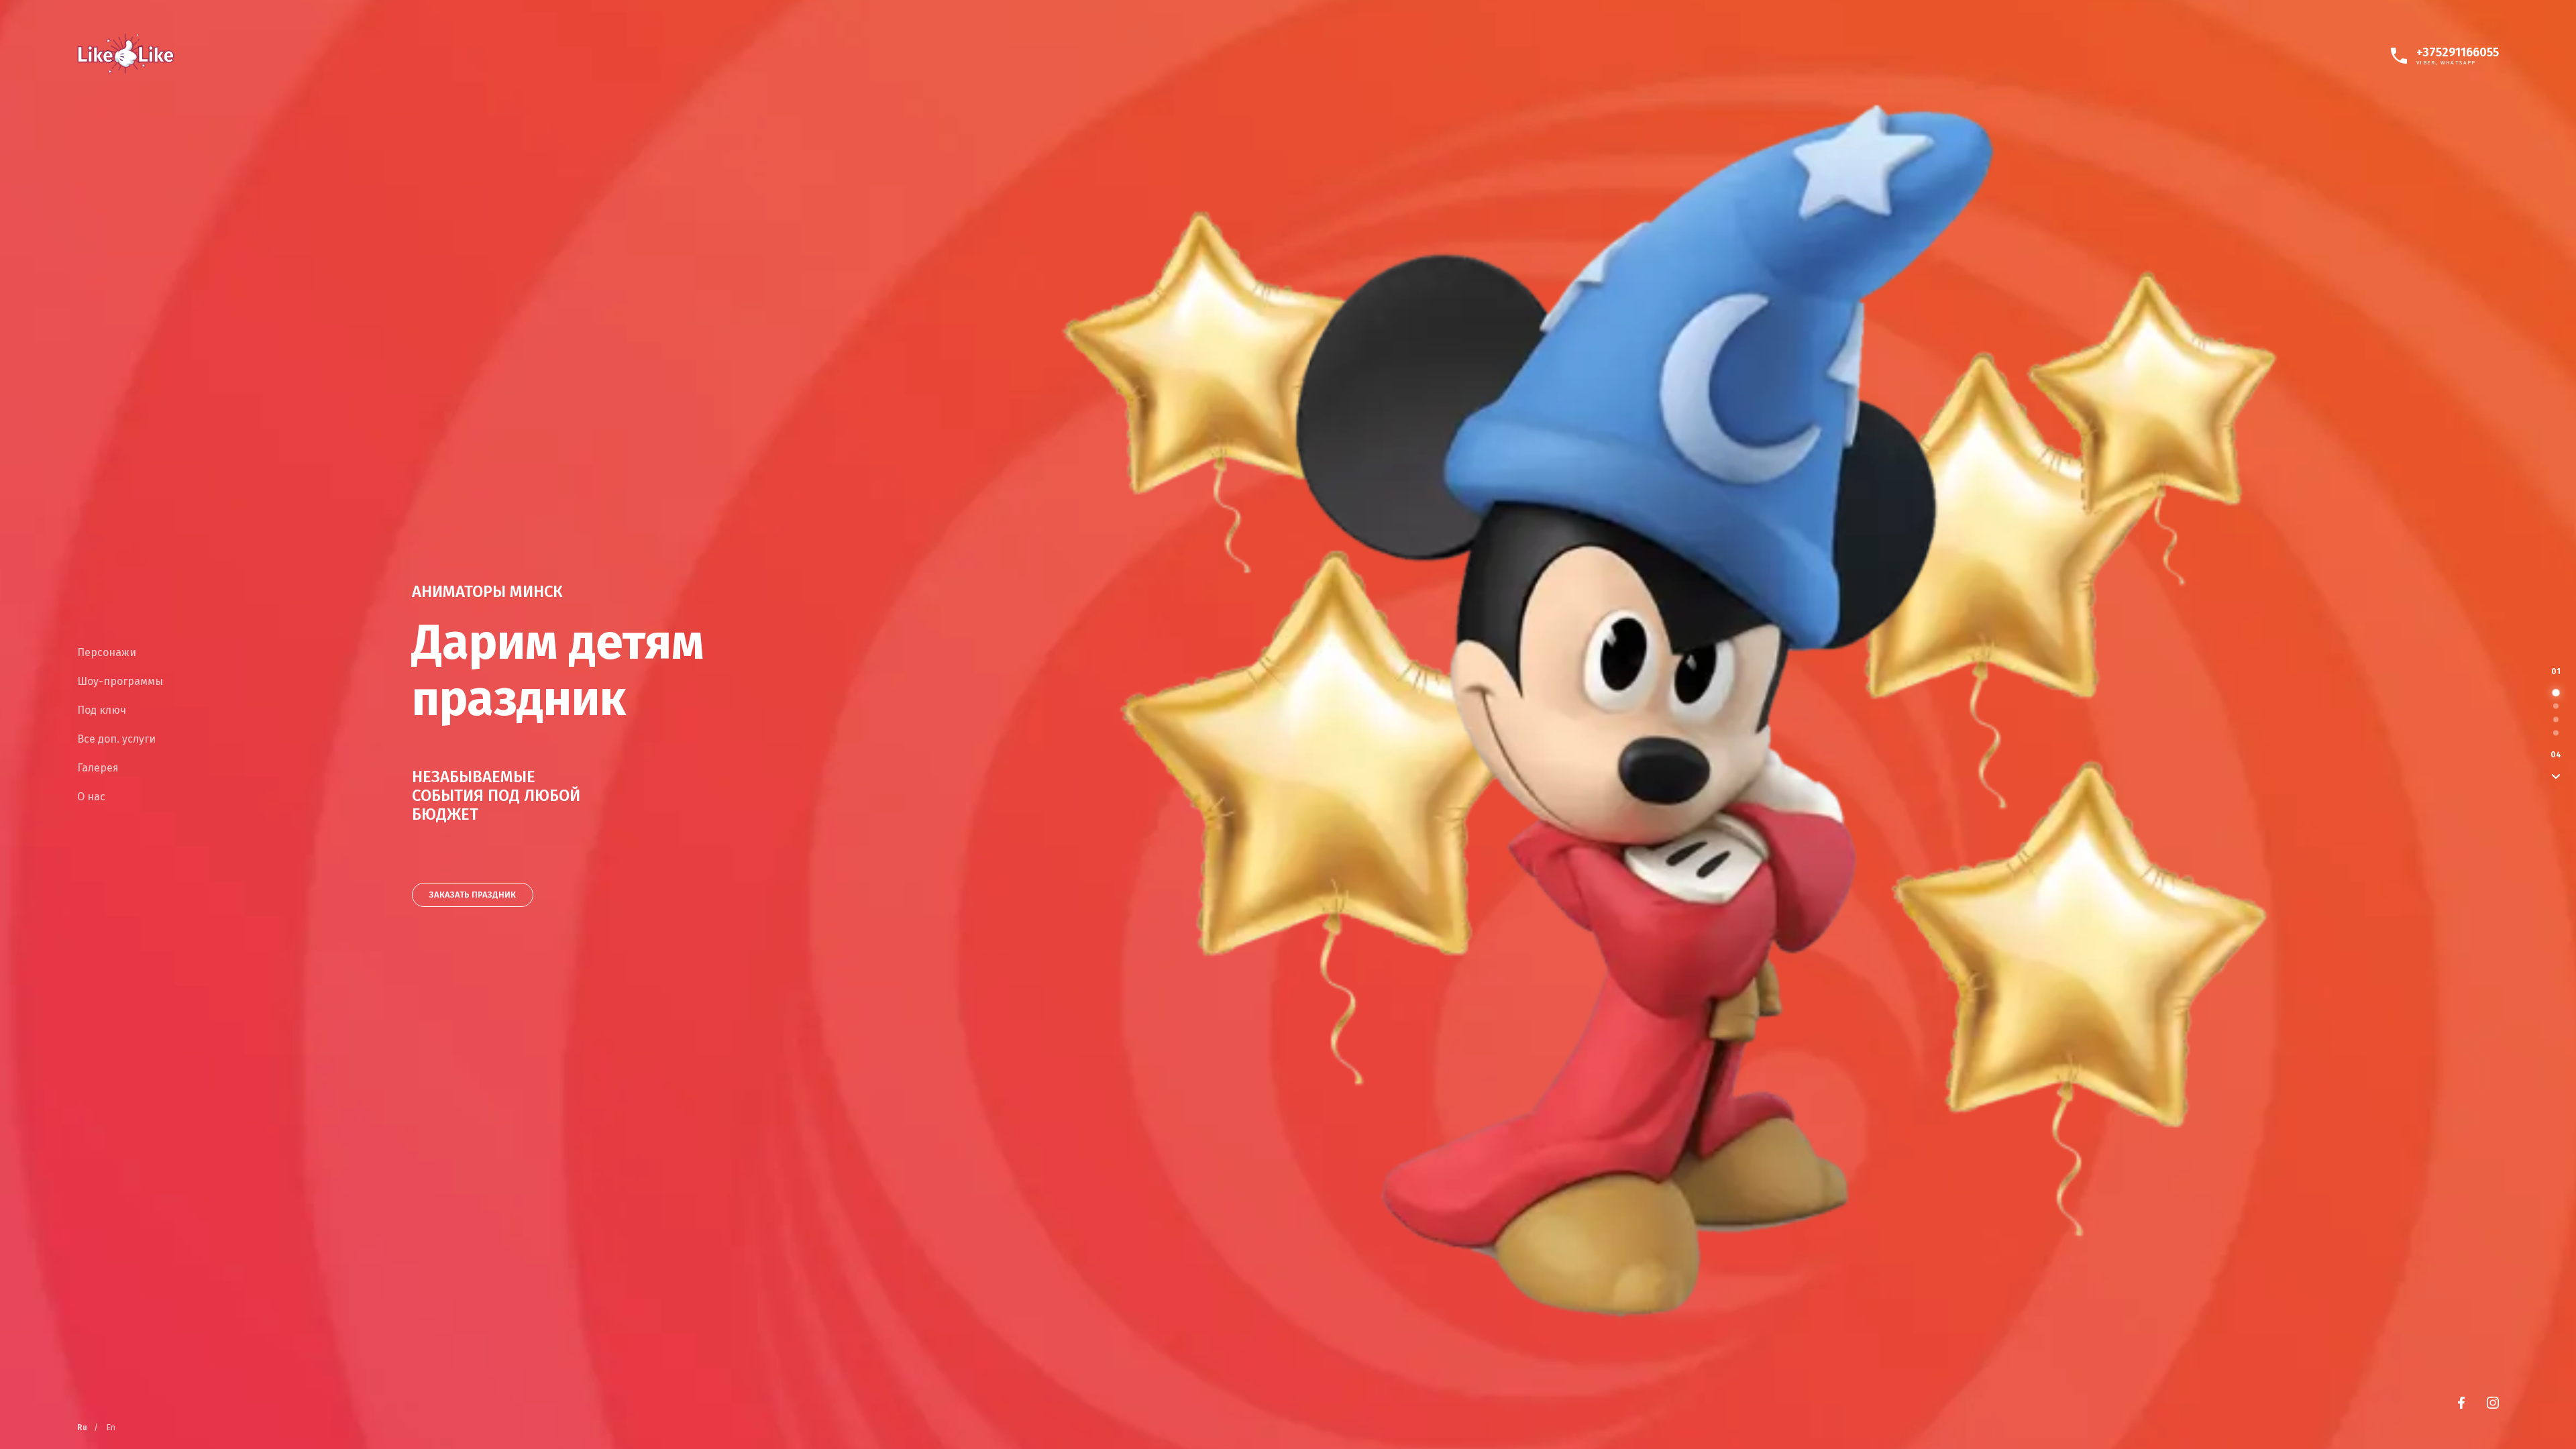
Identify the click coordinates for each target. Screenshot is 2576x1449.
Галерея (98, 768)
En (111, 1428)
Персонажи (107, 652)
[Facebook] (2461, 1403)
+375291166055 (2458, 52)
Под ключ (102, 710)
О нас (91, 797)
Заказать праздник (473, 895)
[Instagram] (2493, 1403)
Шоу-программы (120, 681)
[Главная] (126, 54)
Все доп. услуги (116, 739)
